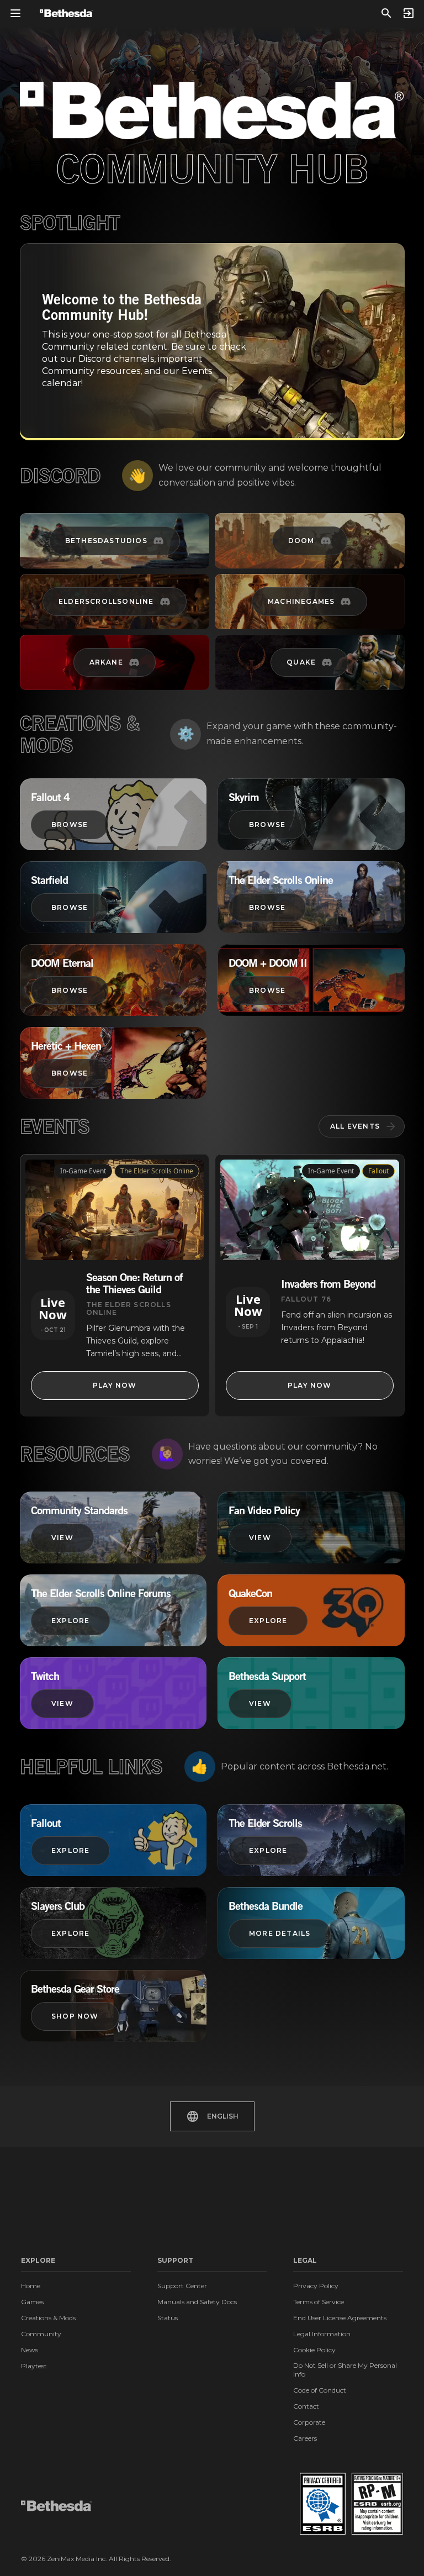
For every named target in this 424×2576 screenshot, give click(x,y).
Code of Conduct (320, 2390)
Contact (306, 2406)
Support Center (182, 2286)
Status (168, 2318)
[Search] (386, 13)
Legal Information (322, 2334)
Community (41, 2334)
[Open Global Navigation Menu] (15, 13)
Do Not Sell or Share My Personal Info (345, 2370)
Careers (305, 2438)
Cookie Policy (314, 2350)
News (30, 2350)
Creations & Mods (48, 2318)
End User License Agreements (340, 2318)
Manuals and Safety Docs (197, 2302)
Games (32, 2302)
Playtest (34, 2366)
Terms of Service (319, 2302)
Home (31, 2286)
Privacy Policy (316, 2286)
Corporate (309, 2422)
